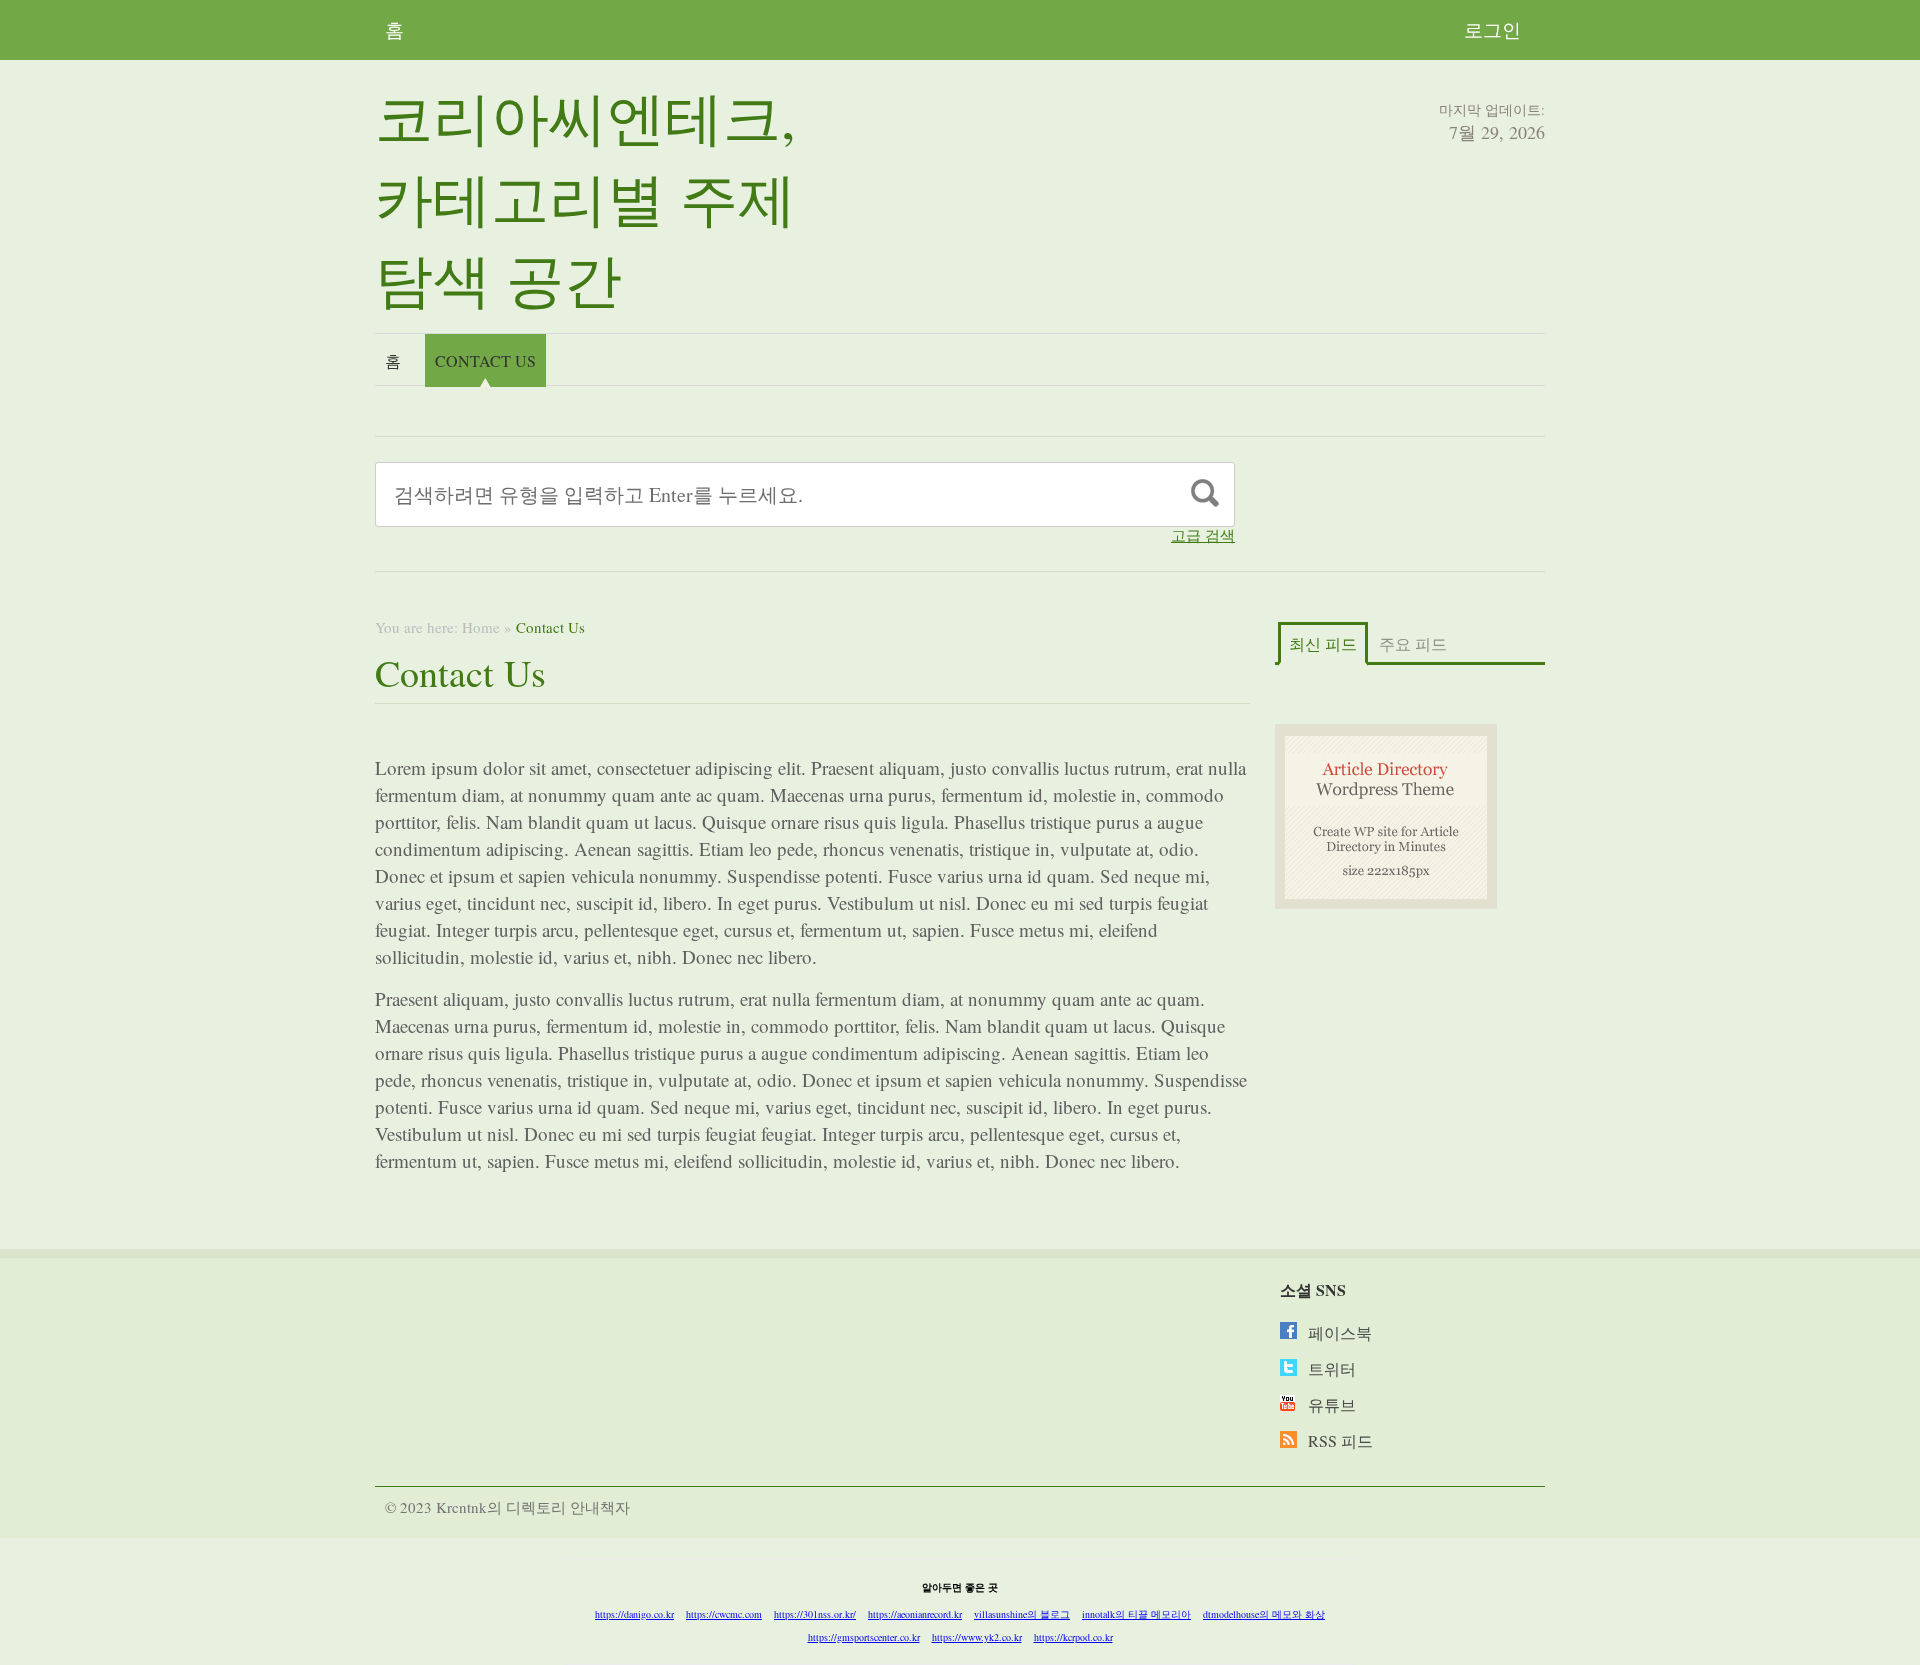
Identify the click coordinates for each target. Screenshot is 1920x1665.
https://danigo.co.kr (634, 1614)
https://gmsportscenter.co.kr (864, 1637)
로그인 (1492, 29)
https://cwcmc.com (724, 1614)
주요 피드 (1413, 643)
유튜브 (1332, 1404)
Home (481, 627)
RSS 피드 (1340, 1440)
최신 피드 (1323, 643)
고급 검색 (1203, 535)
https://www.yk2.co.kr (977, 1637)
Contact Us (485, 360)
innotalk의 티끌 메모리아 (1136, 1614)
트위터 (1332, 1368)
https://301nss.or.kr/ (815, 1614)
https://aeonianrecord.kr (915, 1614)
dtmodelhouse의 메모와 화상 (1264, 1614)
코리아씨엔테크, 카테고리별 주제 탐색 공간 (585, 197)
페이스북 (1340, 1332)
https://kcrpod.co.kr (1073, 1637)
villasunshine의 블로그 (1022, 1614)
